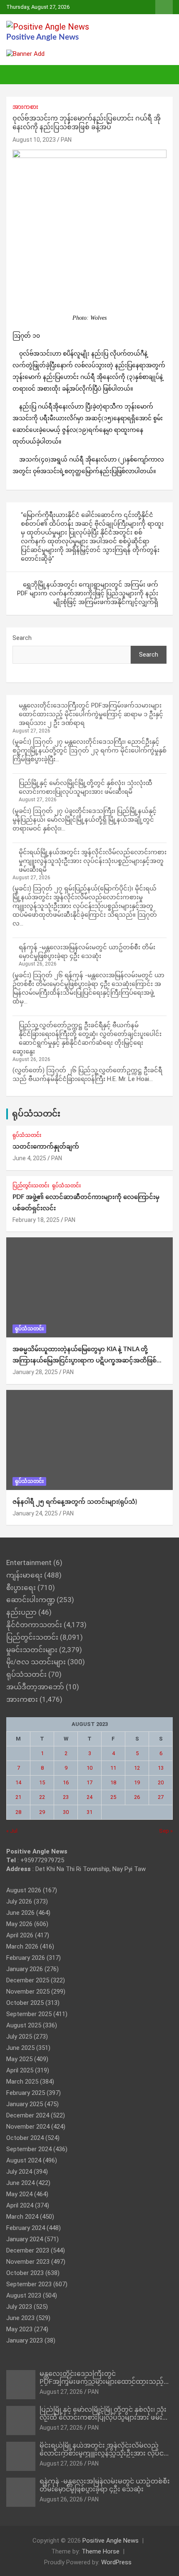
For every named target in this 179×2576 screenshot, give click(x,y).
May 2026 (19, 1924)
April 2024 (20, 2205)
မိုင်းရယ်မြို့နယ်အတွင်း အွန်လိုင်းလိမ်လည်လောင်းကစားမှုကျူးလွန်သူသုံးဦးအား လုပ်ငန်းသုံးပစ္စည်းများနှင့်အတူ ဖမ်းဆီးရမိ (93, 861)
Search (22, 638)
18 (113, 1782)
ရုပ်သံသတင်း (36, 1114)
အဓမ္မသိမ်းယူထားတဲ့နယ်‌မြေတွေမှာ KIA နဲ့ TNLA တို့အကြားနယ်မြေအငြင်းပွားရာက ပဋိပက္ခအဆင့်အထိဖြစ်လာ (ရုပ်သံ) (89, 1361)
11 (113, 1768)
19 (137, 1782)
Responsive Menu (164, 7)
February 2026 (26, 1958)
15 (42, 1782)
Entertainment (29, 1563)
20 (161, 1782)
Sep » (166, 1831)
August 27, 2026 (61, 2392)
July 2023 (19, 2307)
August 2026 (24, 1890)
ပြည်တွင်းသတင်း (31, 1186)
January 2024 (25, 2239)
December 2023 (28, 2250)
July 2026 (19, 1901)
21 (18, 1797)
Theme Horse (101, 2551)
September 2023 (29, 2284)
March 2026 (22, 1946)
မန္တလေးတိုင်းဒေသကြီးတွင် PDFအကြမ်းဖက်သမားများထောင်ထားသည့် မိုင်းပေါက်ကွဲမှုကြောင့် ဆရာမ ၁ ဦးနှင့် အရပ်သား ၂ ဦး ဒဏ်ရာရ (91, 714)
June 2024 (20, 2183)
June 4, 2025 (29, 1158)
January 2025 (25, 2104)
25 (113, 1797)
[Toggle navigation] (17, 75)
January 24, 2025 (35, 1513)
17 (89, 1782)
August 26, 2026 (61, 2499)
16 (66, 1782)
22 (42, 1797)
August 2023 (24, 2295)
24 (89, 1797)
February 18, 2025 (36, 1220)
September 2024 (29, 2149)
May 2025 (19, 2059)
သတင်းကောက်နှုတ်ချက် (46, 1147)
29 (42, 1812)
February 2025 (26, 2093)
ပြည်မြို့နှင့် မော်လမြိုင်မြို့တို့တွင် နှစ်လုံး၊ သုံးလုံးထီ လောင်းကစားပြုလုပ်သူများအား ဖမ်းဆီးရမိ (106, 2418)
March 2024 (22, 2217)
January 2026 (25, 1969)
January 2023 (25, 2340)
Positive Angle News (42, 37)
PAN (66, 140)
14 (18, 1782)
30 (66, 1812)
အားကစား (25, 107)
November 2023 (28, 2262)
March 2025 (22, 2082)
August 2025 (24, 2025)
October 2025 (25, 2003)
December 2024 (28, 2115)
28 (18, 1812)
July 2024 (19, 2172)
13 (161, 1768)
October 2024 (25, 2138)
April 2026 (20, 1935)
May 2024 (19, 2194)
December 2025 (28, 1980)
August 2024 (24, 2160)
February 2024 (26, 2228)
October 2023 (25, 2273)
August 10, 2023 (34, 140)
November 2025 (28, 1992)
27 (161, 1797)
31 (89, 1812)
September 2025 (29, 2014)
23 (66, 1797)
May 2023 (19, 2329)
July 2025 (19, 2037)
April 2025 (20, 2070)
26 (137, 1797)
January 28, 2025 (35, 1372)
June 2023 (20, 2318)
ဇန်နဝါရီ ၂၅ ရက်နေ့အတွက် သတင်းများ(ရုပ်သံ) (75, 1502)
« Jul (12, 1831)
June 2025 (20, 2048)
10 (89, 1768)
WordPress (116, 2562)
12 (137, 1768)
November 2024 (28, 2127)
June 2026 (20, 1913)
